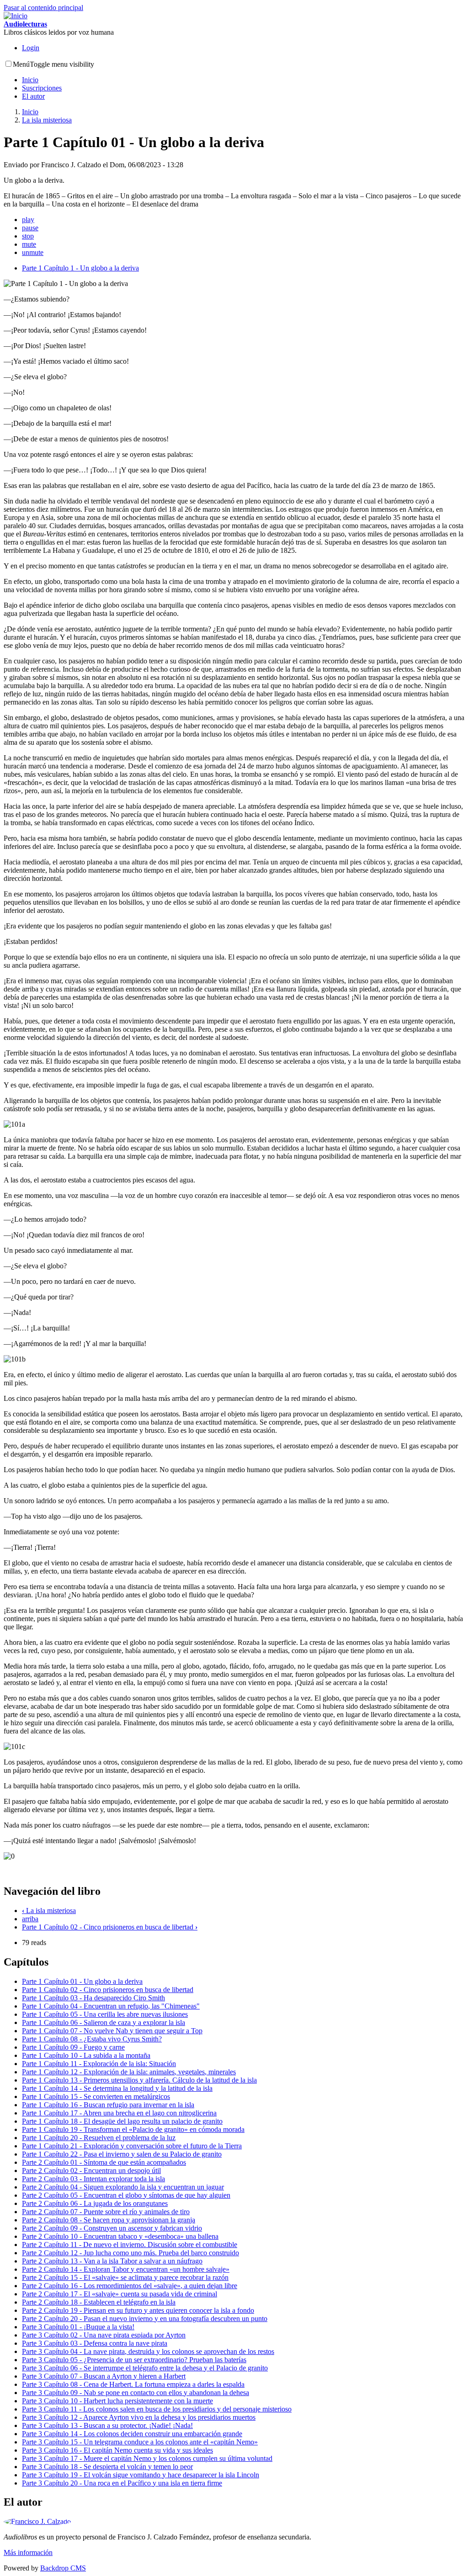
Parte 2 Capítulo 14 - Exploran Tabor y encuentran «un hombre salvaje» (126, 2269)
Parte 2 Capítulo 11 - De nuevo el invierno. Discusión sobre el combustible (130, 2245)
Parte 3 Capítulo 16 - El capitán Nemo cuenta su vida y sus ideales (117, 2450)
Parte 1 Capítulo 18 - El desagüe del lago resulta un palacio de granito (122, 2121)
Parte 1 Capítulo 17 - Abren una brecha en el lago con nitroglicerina (119, 2113)
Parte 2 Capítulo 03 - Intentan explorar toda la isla (93, 2179)
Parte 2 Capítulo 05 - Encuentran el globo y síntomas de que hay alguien (126, 2195)
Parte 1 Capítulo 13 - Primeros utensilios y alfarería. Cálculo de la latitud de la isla (139, 2080)
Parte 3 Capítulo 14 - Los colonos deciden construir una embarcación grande (132, 2434)
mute (29, 244)
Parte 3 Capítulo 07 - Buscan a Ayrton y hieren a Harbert (104, 2376)
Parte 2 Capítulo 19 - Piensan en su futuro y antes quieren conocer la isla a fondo (138, 2310)
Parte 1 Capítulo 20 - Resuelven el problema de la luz (99, 2138)
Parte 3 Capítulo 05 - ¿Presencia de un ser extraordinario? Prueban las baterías (134, 2360)
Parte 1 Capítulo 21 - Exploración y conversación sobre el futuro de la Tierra (132, 2146)
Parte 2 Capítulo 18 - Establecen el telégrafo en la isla (99, 2302)
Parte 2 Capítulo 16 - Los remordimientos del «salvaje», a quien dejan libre (130, 2286)
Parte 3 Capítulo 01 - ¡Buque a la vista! (78, 2327)
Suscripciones (42, 88)
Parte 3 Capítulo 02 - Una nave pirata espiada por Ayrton (104, 2335)
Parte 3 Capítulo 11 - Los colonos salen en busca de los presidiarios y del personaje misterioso (157, 2409)
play (28, 220)
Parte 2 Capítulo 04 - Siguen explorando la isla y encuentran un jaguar (123, 2187)
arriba (30, 1919)
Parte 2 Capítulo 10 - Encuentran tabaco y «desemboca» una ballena (120, 2236)
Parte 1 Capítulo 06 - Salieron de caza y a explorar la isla (104, 2022)
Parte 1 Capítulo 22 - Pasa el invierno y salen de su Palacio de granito (122, 2154)
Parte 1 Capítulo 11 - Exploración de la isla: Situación (99, 2064)
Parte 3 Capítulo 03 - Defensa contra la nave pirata (95, 2343)
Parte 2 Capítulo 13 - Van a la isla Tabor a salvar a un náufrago (112, 2261)
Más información (28, 2552)
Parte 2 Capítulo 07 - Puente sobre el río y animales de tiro (106, 2212)
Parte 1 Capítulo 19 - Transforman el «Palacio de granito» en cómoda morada (133, 2129)
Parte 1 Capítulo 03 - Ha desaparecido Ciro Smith (93, 1998)
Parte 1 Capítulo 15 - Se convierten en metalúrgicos (96, 2096)
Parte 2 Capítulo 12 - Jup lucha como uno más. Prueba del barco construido (130, 2253)
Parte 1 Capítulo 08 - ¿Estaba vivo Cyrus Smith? (92, 2039)
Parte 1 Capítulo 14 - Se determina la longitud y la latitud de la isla (117, 2088)
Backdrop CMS (63, 2568)
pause (30, 228)
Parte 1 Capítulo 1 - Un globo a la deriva (80, 268)
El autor (33, 96)
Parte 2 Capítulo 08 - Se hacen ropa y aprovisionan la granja (109, 2220)
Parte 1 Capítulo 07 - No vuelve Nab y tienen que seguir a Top (112, 2031)
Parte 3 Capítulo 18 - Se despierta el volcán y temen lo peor (107, 2467)
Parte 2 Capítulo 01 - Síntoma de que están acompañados (104, 2162)
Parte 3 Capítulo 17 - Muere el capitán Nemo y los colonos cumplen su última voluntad (147, 2458)
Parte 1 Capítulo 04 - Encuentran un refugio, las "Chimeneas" (111, 2006)
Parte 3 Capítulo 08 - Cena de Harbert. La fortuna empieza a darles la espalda (133, 2384)
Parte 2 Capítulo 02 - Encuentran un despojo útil (91, 2171)
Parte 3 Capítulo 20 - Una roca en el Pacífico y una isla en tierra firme (122, 2483)
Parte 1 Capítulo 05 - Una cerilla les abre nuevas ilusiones (105, 2014)
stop (28, 236)
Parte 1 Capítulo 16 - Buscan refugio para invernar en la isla (108, 2105)
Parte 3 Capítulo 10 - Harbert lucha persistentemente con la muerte (117, 2401)
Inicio (30, 80)
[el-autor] (37, 2521)
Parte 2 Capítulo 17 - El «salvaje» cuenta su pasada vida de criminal (120, 2294)
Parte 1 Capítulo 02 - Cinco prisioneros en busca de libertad (110, 1927)
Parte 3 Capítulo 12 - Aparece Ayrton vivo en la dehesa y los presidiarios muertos (139, 2417)
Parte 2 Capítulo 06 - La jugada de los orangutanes (95, 2203)
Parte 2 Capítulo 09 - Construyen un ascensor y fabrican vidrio (112, 2228)
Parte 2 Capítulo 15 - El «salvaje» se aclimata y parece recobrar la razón (125, 2277)
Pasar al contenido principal (43, 8)
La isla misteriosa (47, 120)
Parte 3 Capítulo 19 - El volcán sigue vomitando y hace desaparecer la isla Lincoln (141, 2475)
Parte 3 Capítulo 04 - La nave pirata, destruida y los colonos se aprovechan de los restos (148, 2351)
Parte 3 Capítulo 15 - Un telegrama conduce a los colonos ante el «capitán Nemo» (140, 2442)
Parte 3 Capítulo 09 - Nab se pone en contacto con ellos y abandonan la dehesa (136, 2393)
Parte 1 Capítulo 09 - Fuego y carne (73, 2047)
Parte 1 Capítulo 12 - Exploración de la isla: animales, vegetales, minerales (129, 2072)
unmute (33, 252)
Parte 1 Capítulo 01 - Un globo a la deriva (82, 1981)
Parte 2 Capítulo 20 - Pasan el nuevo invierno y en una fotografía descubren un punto (145, 2319)
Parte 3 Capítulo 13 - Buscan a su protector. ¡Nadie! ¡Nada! (107, 2425)
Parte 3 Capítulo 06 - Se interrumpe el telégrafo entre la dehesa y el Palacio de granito (145, 2368)
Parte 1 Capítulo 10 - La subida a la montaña (86, 2055)
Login (31, 48)
